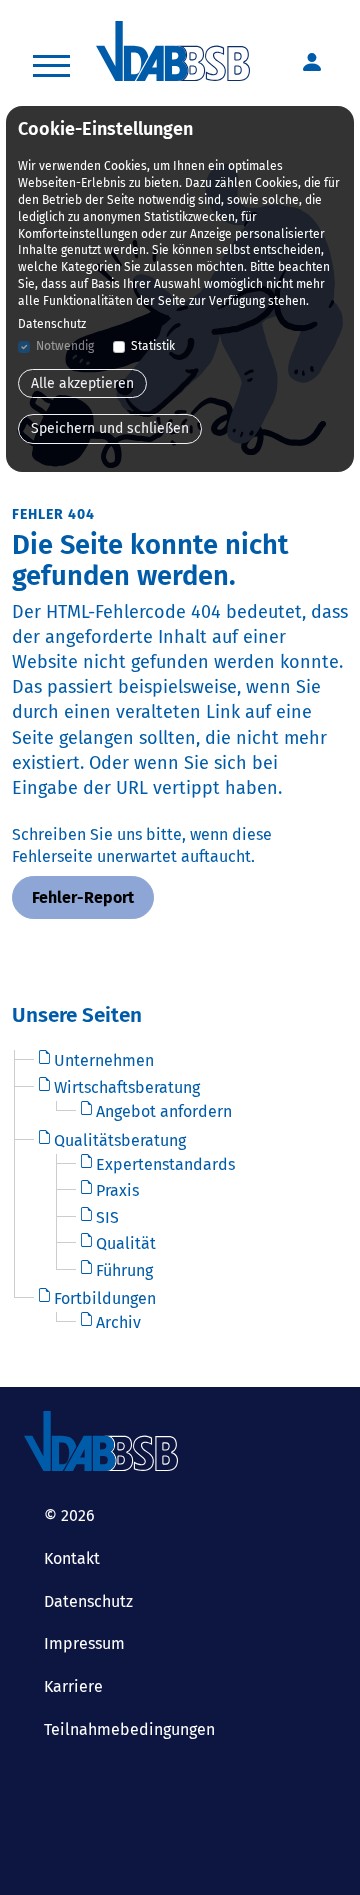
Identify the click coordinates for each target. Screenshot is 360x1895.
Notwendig (65, 346)
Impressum (84, 1643)
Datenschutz (88, 1601)
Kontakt (72, 1558)
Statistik (153, 346)
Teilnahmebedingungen (129, 1729)
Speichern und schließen (110, 428)
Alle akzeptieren (82, 383)
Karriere (73, 1686)
